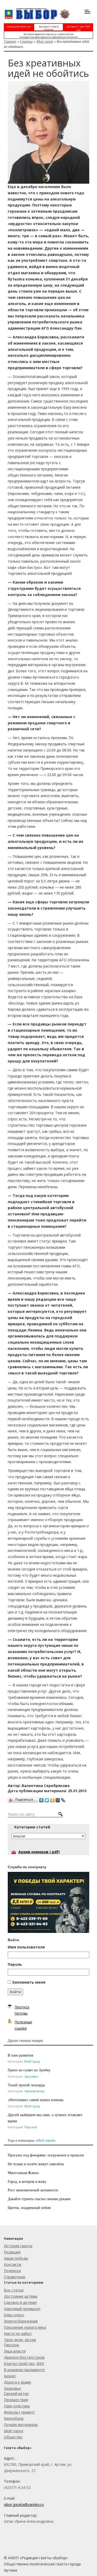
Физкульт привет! (19, 2412)
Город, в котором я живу (27, 2181)
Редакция (12, 2252)
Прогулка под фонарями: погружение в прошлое (46, 2155)
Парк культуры (17, 2406)
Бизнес (10, 2376)
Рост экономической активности (33, 2190)
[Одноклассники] (52, 1799)
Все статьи (14, 2290)
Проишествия (16, 2400)
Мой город (45, 41)
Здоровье (31, 2076)
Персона (31, 2127)
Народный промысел (22, 2309)
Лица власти (15, 2351)
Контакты (13, 2264)
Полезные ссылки (23, 2025)
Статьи (26, 41)
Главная (10, 41)
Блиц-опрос (14, 2315)
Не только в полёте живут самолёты (36, 2164)
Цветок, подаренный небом (29, 2208)
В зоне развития (20, 2055)
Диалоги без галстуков (24, 2357)
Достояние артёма (21, 2296)
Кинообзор (14, 2418)
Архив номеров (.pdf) (39, 1852)
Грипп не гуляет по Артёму (29, 2070)
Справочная (14, 2277)
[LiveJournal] (63, 1799)
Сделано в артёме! (20, 2302)
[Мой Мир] (58, 1799)
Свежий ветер (34, 2091)
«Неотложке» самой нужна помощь (36, 2100)
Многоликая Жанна (23, 2173)
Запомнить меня (29, 1982)
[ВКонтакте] (42, 1799)
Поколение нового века (25, 2327)
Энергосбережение (21, 2321)
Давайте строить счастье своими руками (39, 2199)
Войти (15, 1992)
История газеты (18, 2246)
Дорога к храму (17, 2382)
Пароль (15, 1964)
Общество (13, 2437)
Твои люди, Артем (20, 2340)
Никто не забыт (18, 2333)
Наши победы (16, 2258)
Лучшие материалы (21, 2425)
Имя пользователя (26, 1947)
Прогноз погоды (22, 2010)
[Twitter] (47, 1799)
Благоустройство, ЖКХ (24, 2363)
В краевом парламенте (24, 2370)
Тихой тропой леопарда (26, 2085)
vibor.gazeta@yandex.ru (24, 2504)
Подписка (12, 2271)
